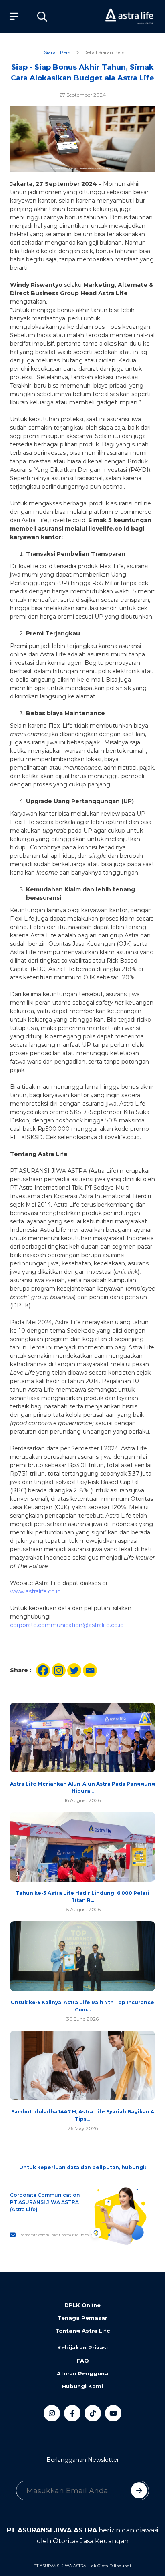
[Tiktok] (93, 2413)
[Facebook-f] (72, 2413)
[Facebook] (43, 1670)
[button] (42, 16)
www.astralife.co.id (35, 1591)
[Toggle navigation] (12, 16)
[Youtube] (113, 2413)
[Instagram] (59, 1670)
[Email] (90, 1670)
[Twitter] (74, 1670)
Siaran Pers (57, 52)
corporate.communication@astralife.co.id (67, 1625)
